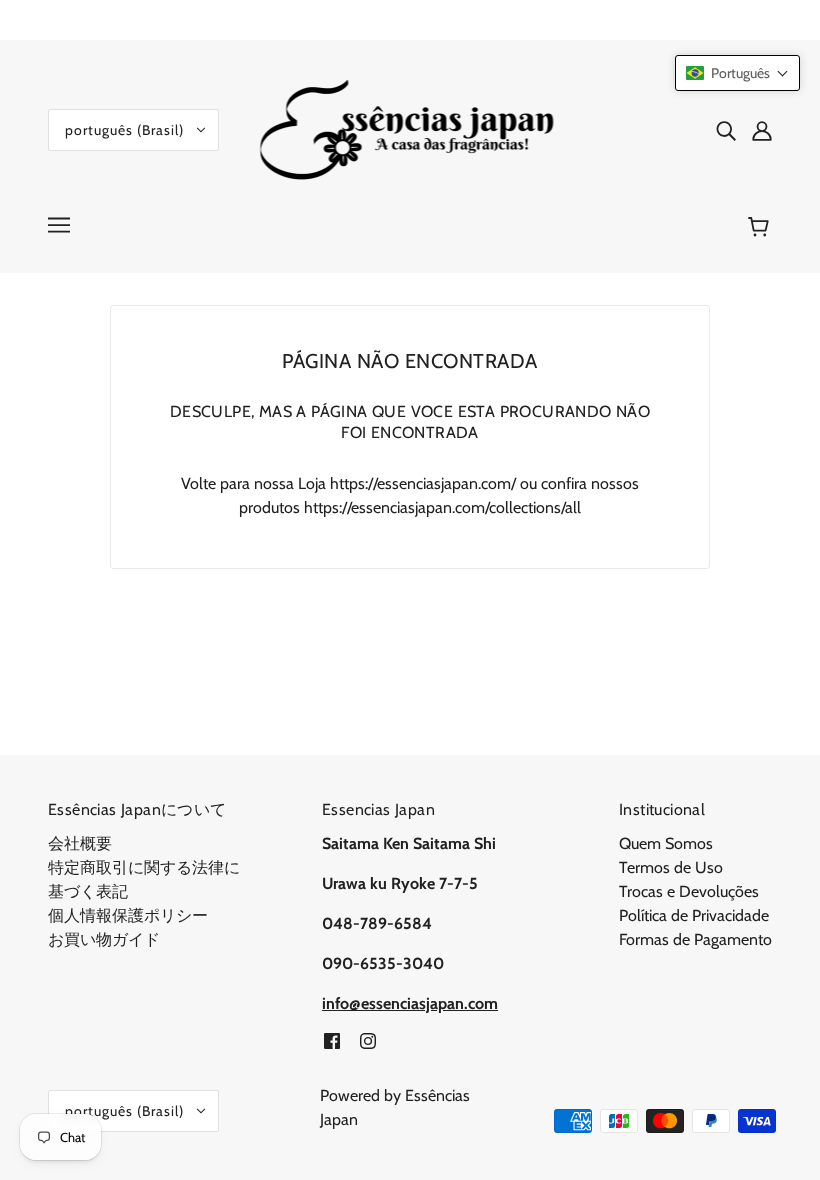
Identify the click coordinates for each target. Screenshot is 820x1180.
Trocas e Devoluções (689, 891)
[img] (726, 130)
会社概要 (80, 843)
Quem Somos (666, 843)
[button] (737, 73)
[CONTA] (762, 130)
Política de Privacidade (694, 915)
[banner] (410, 128)
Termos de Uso (671, 867)
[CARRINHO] (761, 227)
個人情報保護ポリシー (128, 915)
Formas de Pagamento (695, 939)
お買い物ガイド (104, 939)
